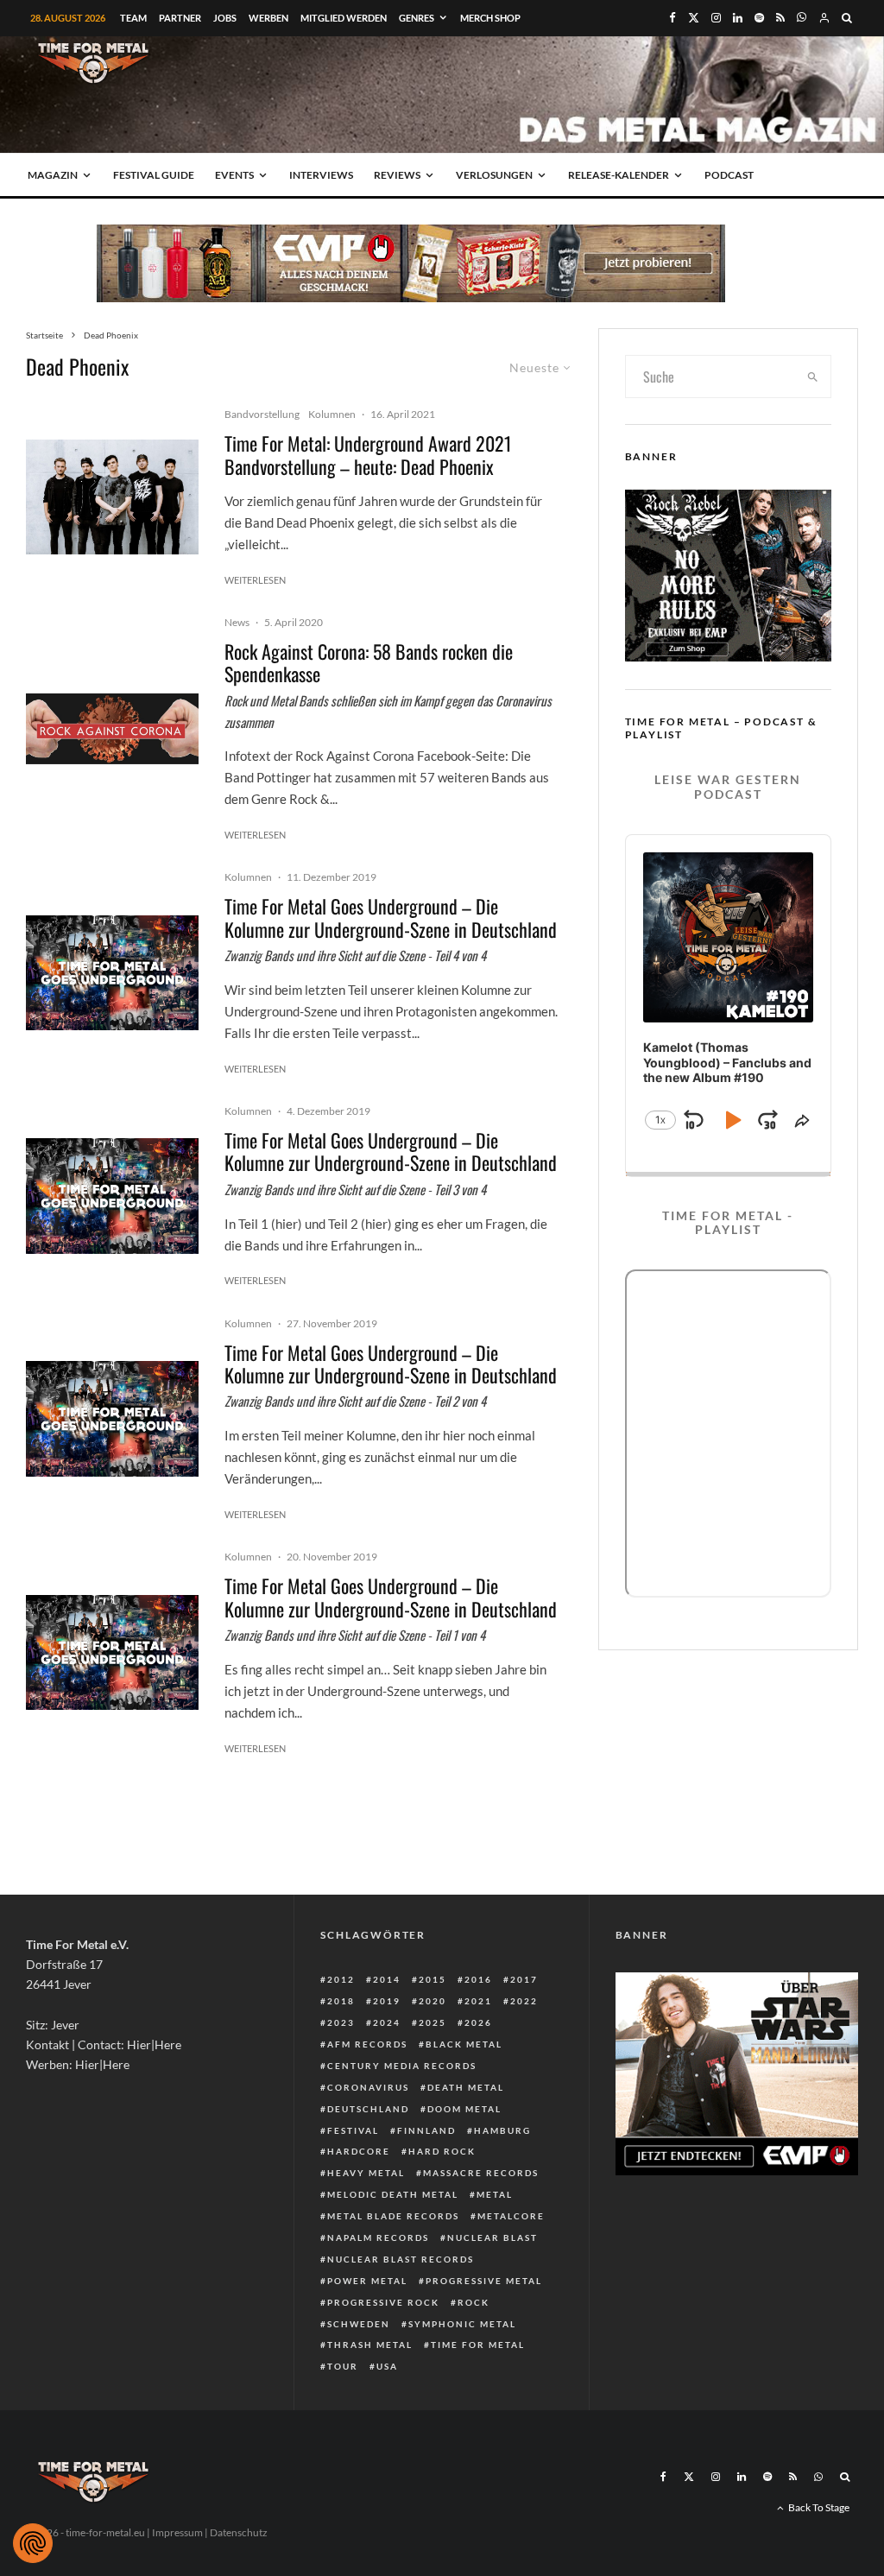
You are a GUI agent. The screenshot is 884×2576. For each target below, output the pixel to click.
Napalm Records (378, 2237)
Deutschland (368, 2109)
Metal (495, 2194)
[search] (813, 377)
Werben (268, 18)
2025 (433, 2022)
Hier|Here (154, 2044)
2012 (341, 1979)
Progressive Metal (484, 2281)
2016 (478, 1979)
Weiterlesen (255, 580)
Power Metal (367, 2281)
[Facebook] (672, 18)
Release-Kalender (619, 175)
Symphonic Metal (462, 2324)
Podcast (729, 175)
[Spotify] (759, 18)
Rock (474, 2302)
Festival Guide (154, 175)
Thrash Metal (370, 2345)
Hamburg (502, 2130)
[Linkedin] (738, 18)
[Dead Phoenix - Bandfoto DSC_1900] (112, 497)
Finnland (426, 2130)
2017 (524, 1979)
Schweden (359, 2324)
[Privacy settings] (33, 2543)
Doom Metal (464, 2109)
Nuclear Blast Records (401, 2259)
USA (387, 2366)
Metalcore (511, 2216)
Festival (353, 2130)
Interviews (321, 175)
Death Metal (466, 2087)
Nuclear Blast (493, 2237)
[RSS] (780, 18)
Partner (180, 18)
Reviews (397, 175)
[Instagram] (716, 18)
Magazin (53, 175)
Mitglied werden (344, 18)
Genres (417, 18)
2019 (387, 2001)
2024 (387, 2022)
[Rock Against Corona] (112, 729)
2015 (433, 1979)
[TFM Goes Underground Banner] (112, 973)
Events (234, 175)
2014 (387, 1979)
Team (133, 18)
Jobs (225, 18)
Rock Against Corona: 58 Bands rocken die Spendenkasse (369, 663)
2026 (478, 2022)
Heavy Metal (366, 2173)
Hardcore (359, 2151)
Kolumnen (332, 414)
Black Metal (464, 2044)
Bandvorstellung (262, 414)
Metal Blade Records (393, 2216)
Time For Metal (478, 2345)
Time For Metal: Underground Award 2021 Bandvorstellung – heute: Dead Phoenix (368, 455)
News (237, 622)
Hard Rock (442, 2151)
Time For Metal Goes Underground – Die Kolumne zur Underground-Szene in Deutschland (391, 918)
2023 (341, 2022)
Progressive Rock (383, 2302)
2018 (341, 2001)
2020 (433, 2001)
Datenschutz (239, 2532)
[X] (694, 18)
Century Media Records (402, 2066)
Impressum (177, 2532)
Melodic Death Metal (393, 2194)
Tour (343, 2366)
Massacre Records (481, 2173)
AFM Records (367, 2044)
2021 (478, 2001)
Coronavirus (368, 2087)
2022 (524, 2001)
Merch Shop (490, 18)
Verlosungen (494, 175)
